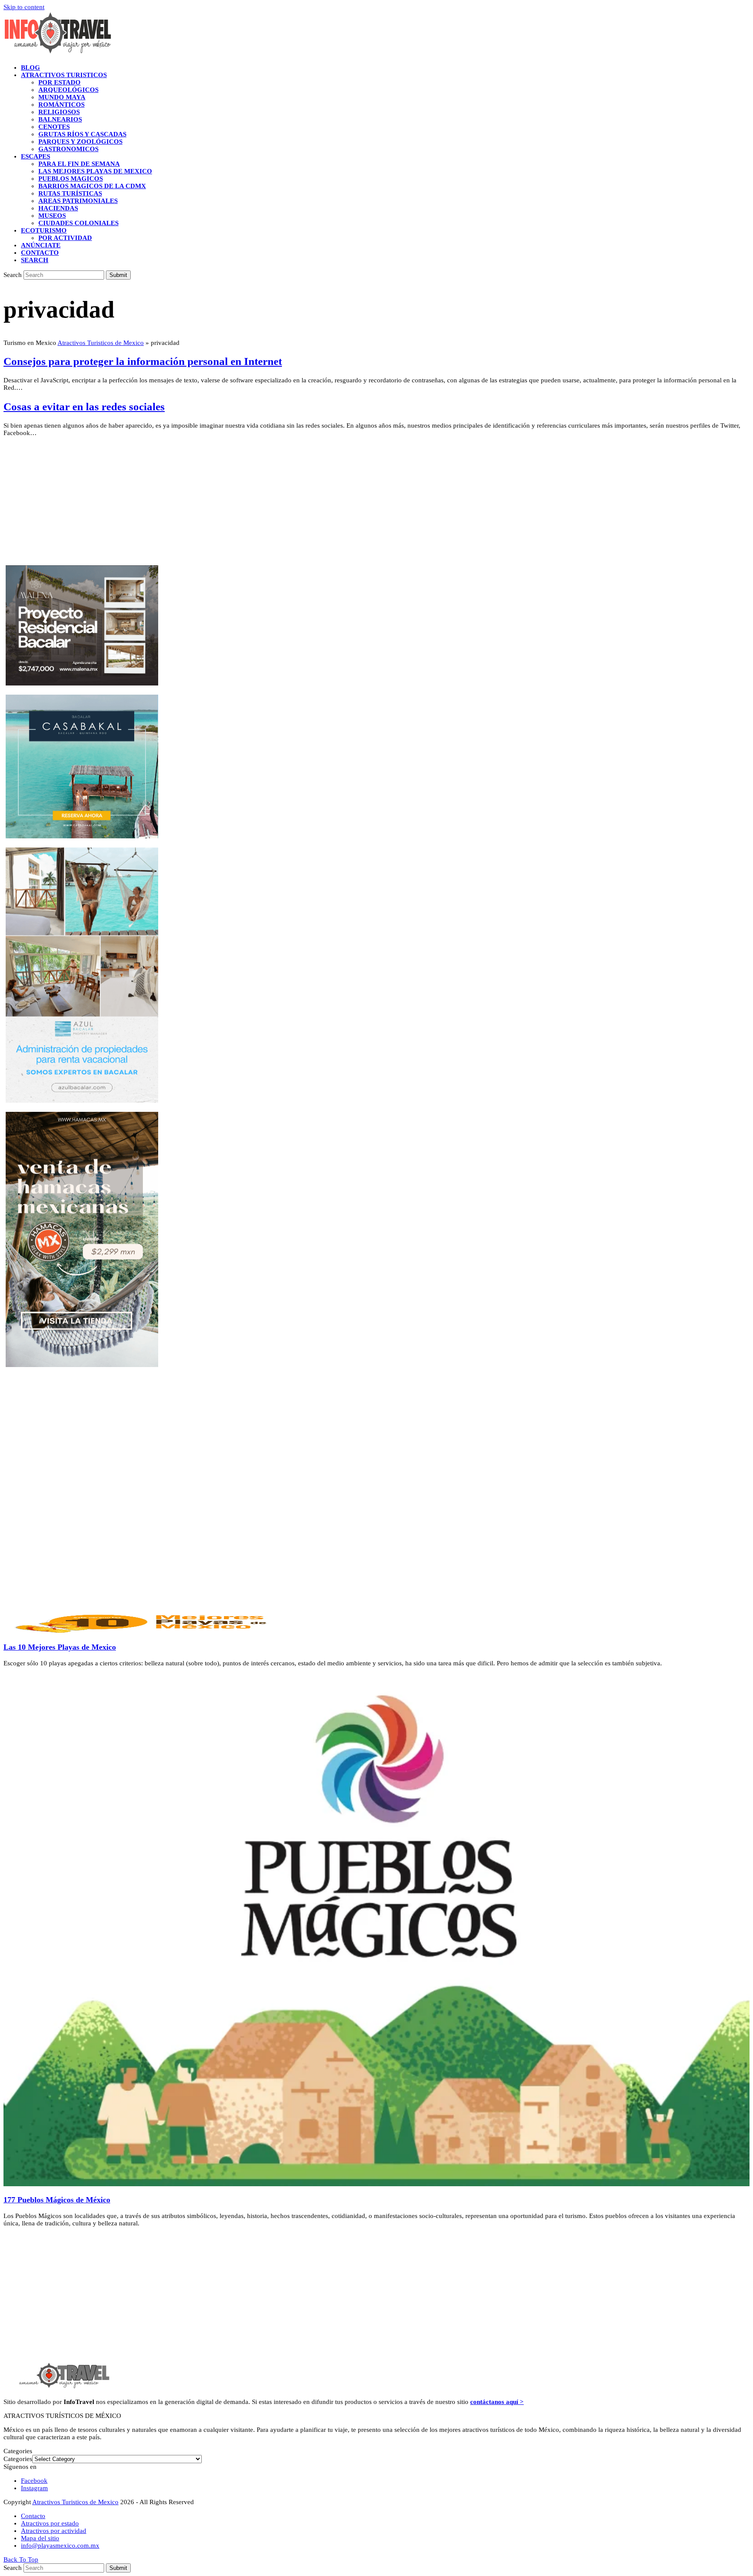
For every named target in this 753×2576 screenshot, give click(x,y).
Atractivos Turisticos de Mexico (101, 343)
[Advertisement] (265, 504)
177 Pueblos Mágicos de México (57, 2200)
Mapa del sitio (40, 2538)
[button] (35, 260)
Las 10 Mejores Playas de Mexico (60, 1647)
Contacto (33, 2516)
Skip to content (24, 7)
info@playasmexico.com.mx (60, 2546)
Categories (18, 2459)
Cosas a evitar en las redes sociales (84, 407)
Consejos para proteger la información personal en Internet (143, 361)
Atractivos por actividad (54, 2531)
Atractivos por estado (50, 2523)
